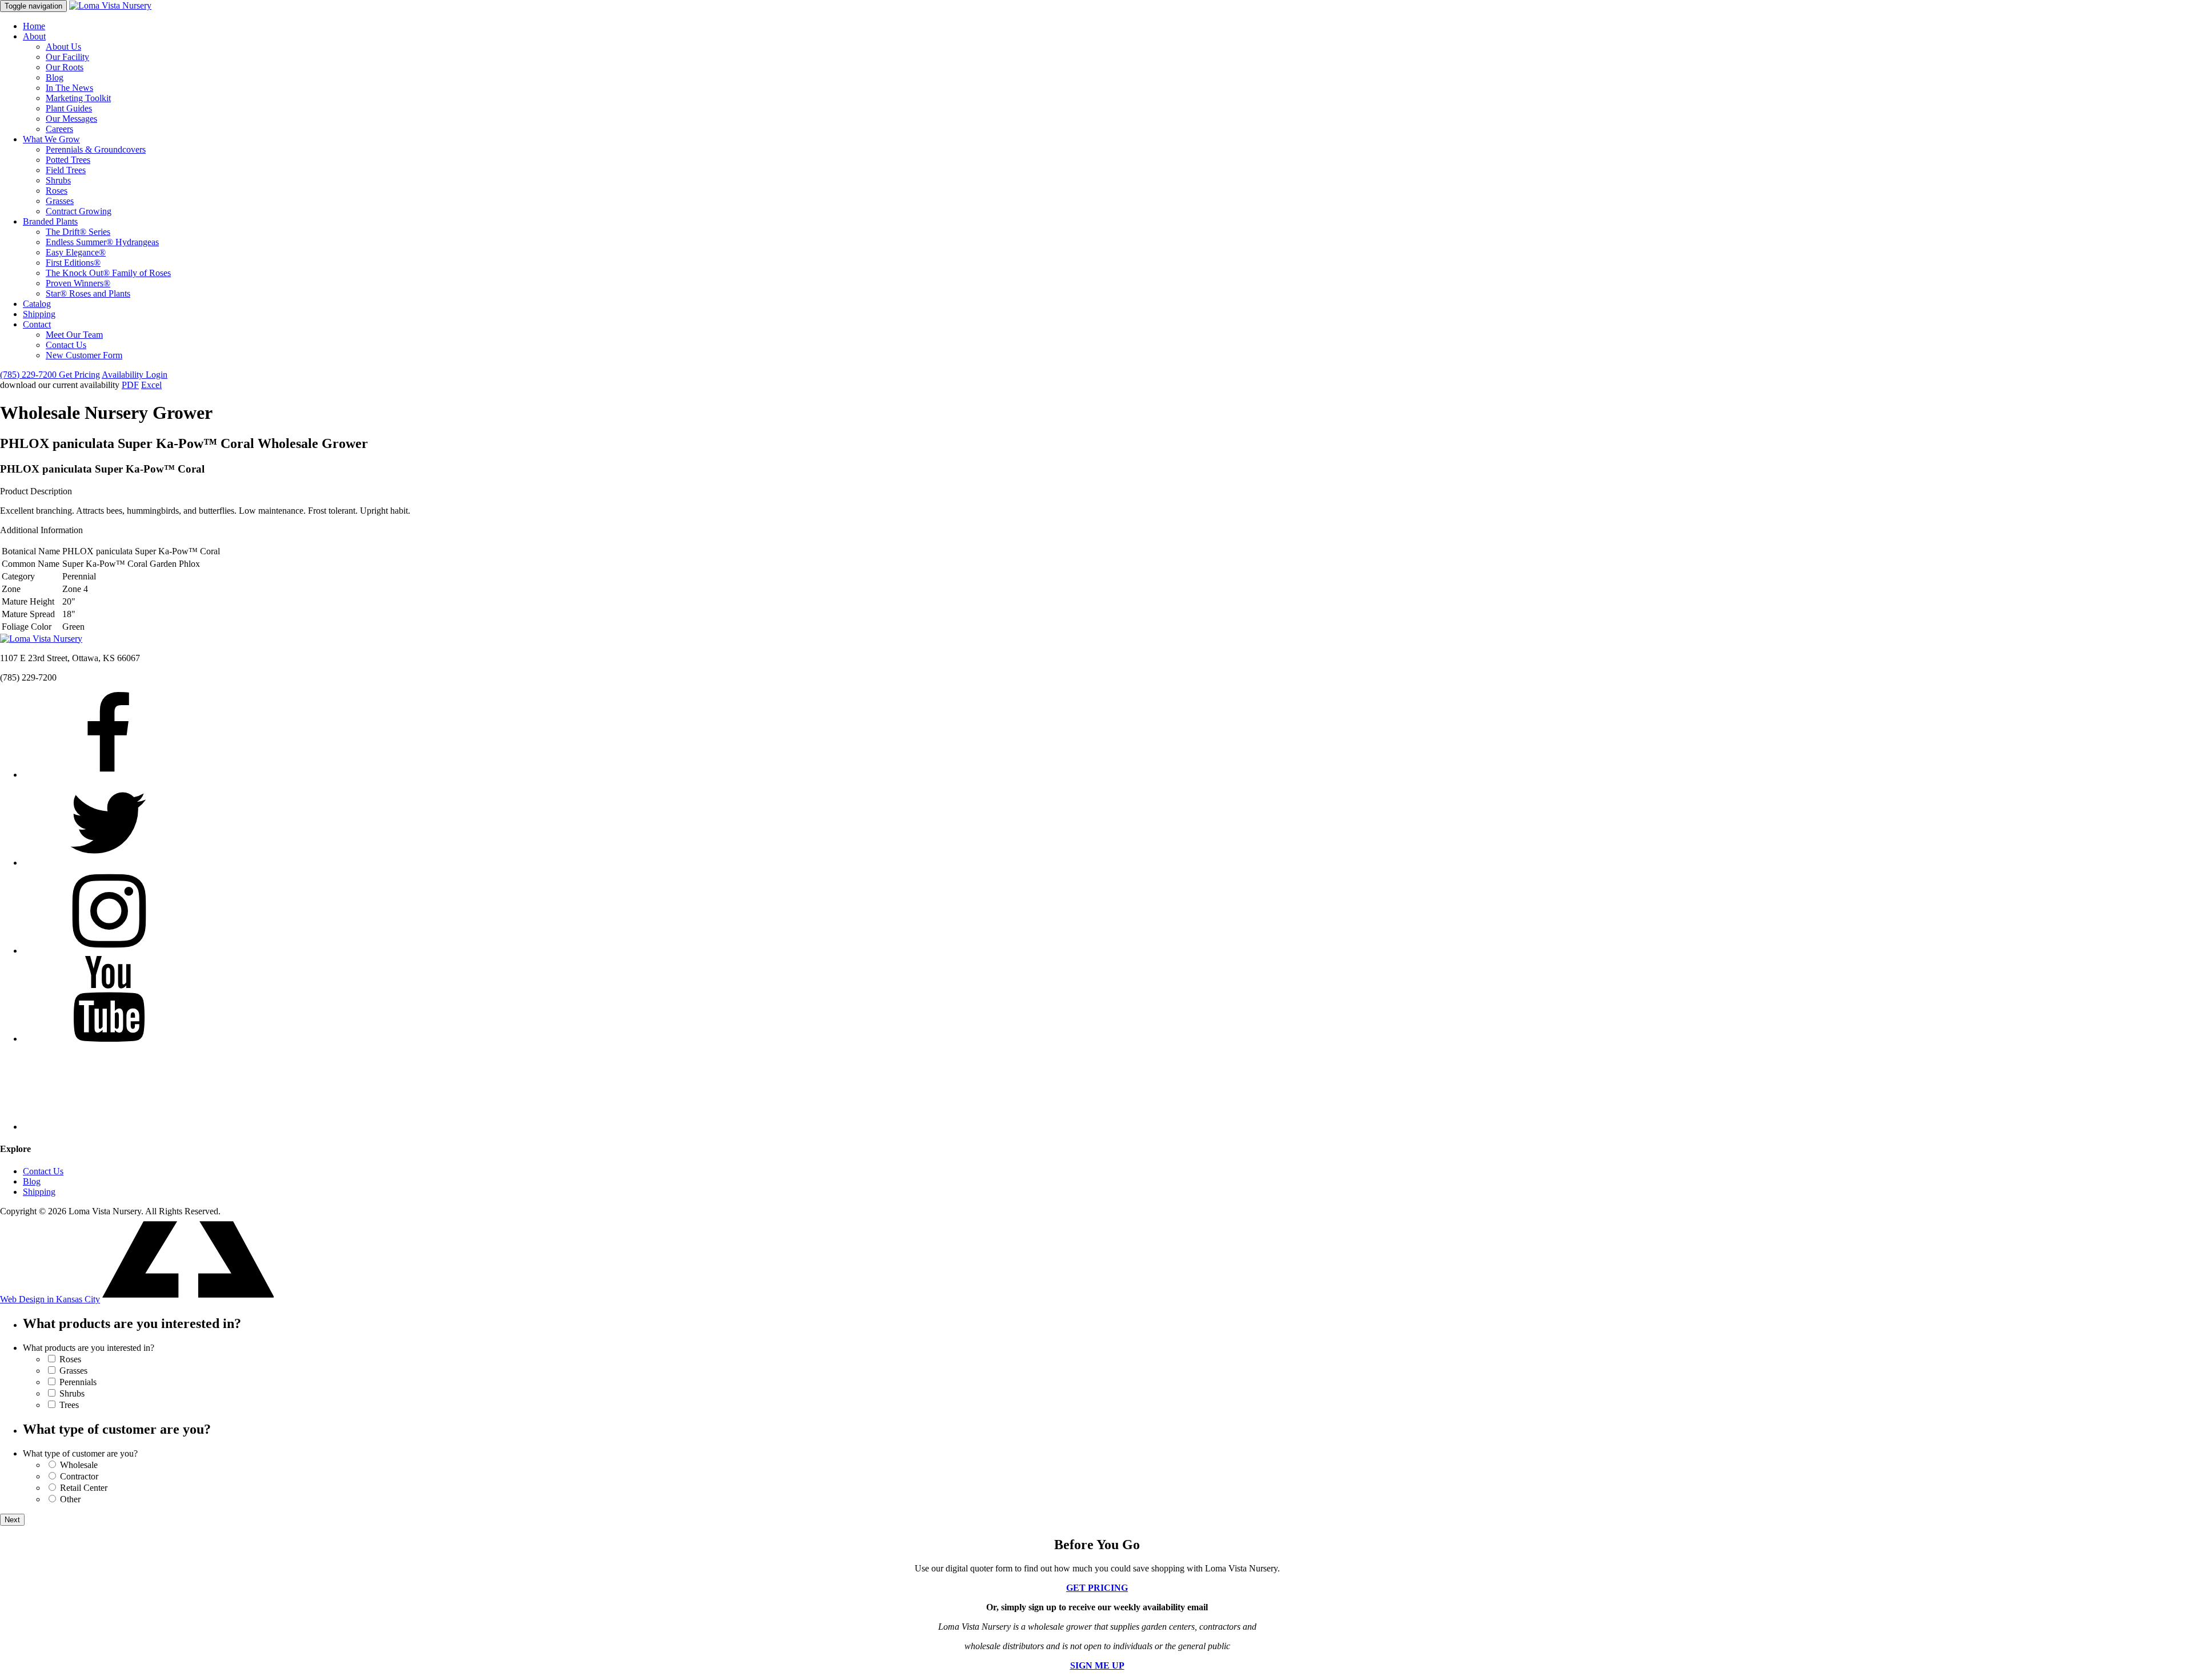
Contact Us (66, 345)
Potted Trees (68, 160)
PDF (130, 385)
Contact (37, 324)
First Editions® (73, 263)
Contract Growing (79, 211)
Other (70, 1499)
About (34, 36)
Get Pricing (79, 375)
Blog (55, 77)
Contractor (79, 1476)
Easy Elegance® (76, 252)
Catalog (37, 304)
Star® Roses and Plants (88, 293)
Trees (69, 1405)
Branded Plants (50, 221)
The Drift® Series (78, 232)
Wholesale (79, 1465)
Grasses (60, 201)
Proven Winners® (78, 283)
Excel (151, 385)
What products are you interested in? (89, 1348)
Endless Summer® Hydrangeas (102, 242)
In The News (69, 88)
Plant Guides (69, 108)
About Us (63, 47)
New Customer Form (84, 355)
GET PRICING (1097, 1588)
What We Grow (51, 139)
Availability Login (135, 375)
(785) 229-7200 (29, 375)
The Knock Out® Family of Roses (108, 273)
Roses (57, 191)
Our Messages (71, 119)
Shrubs (58, 180)
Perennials (78, 1382)
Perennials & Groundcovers (96, 149)
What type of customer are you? (80, 1453)
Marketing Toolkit (78, 98)
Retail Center (84, 1488)
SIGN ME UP (1097, 1665)
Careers (59, 129)
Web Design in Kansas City (50, 1299)
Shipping (39, 314)
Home (34, 26)
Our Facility (67, 57)
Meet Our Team (74, 335)
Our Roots (65, 67)
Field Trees (66, 170)
